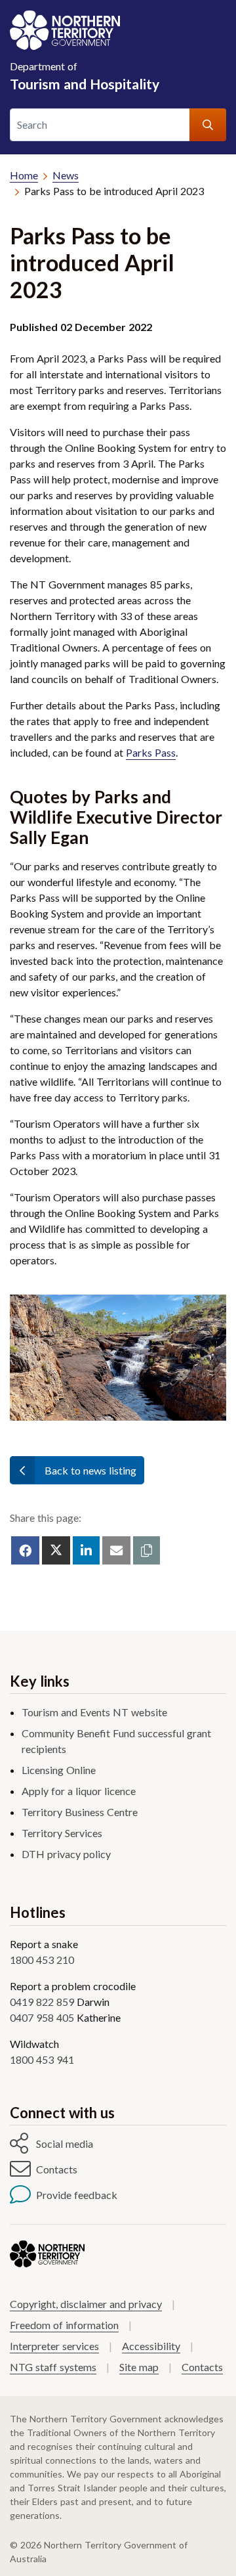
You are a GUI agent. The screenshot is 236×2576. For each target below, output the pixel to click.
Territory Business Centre (80, 1812)
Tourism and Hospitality (85, 76)
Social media (65, 2143)
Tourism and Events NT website (94, 1712)
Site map (139, 2367)
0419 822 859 (42, 2002)
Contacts (57, 2169)
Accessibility (151, 2346)
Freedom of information (64, 2325)
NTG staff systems (53, 2367)
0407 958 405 (42, 2017)
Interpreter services (54, 2346)
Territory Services (62, 1833)
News (66, 175)
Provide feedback (77, 2195)
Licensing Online (59, 1770)
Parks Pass (151, 752)
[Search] (208, 125)
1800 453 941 (42, 2059)
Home (24, 175)
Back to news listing (90, 1470)
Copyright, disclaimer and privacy (86, 2304)
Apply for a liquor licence (79, 1791)
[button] (147, 1550)
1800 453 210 (42, 1960)
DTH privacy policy (66, 1854)
